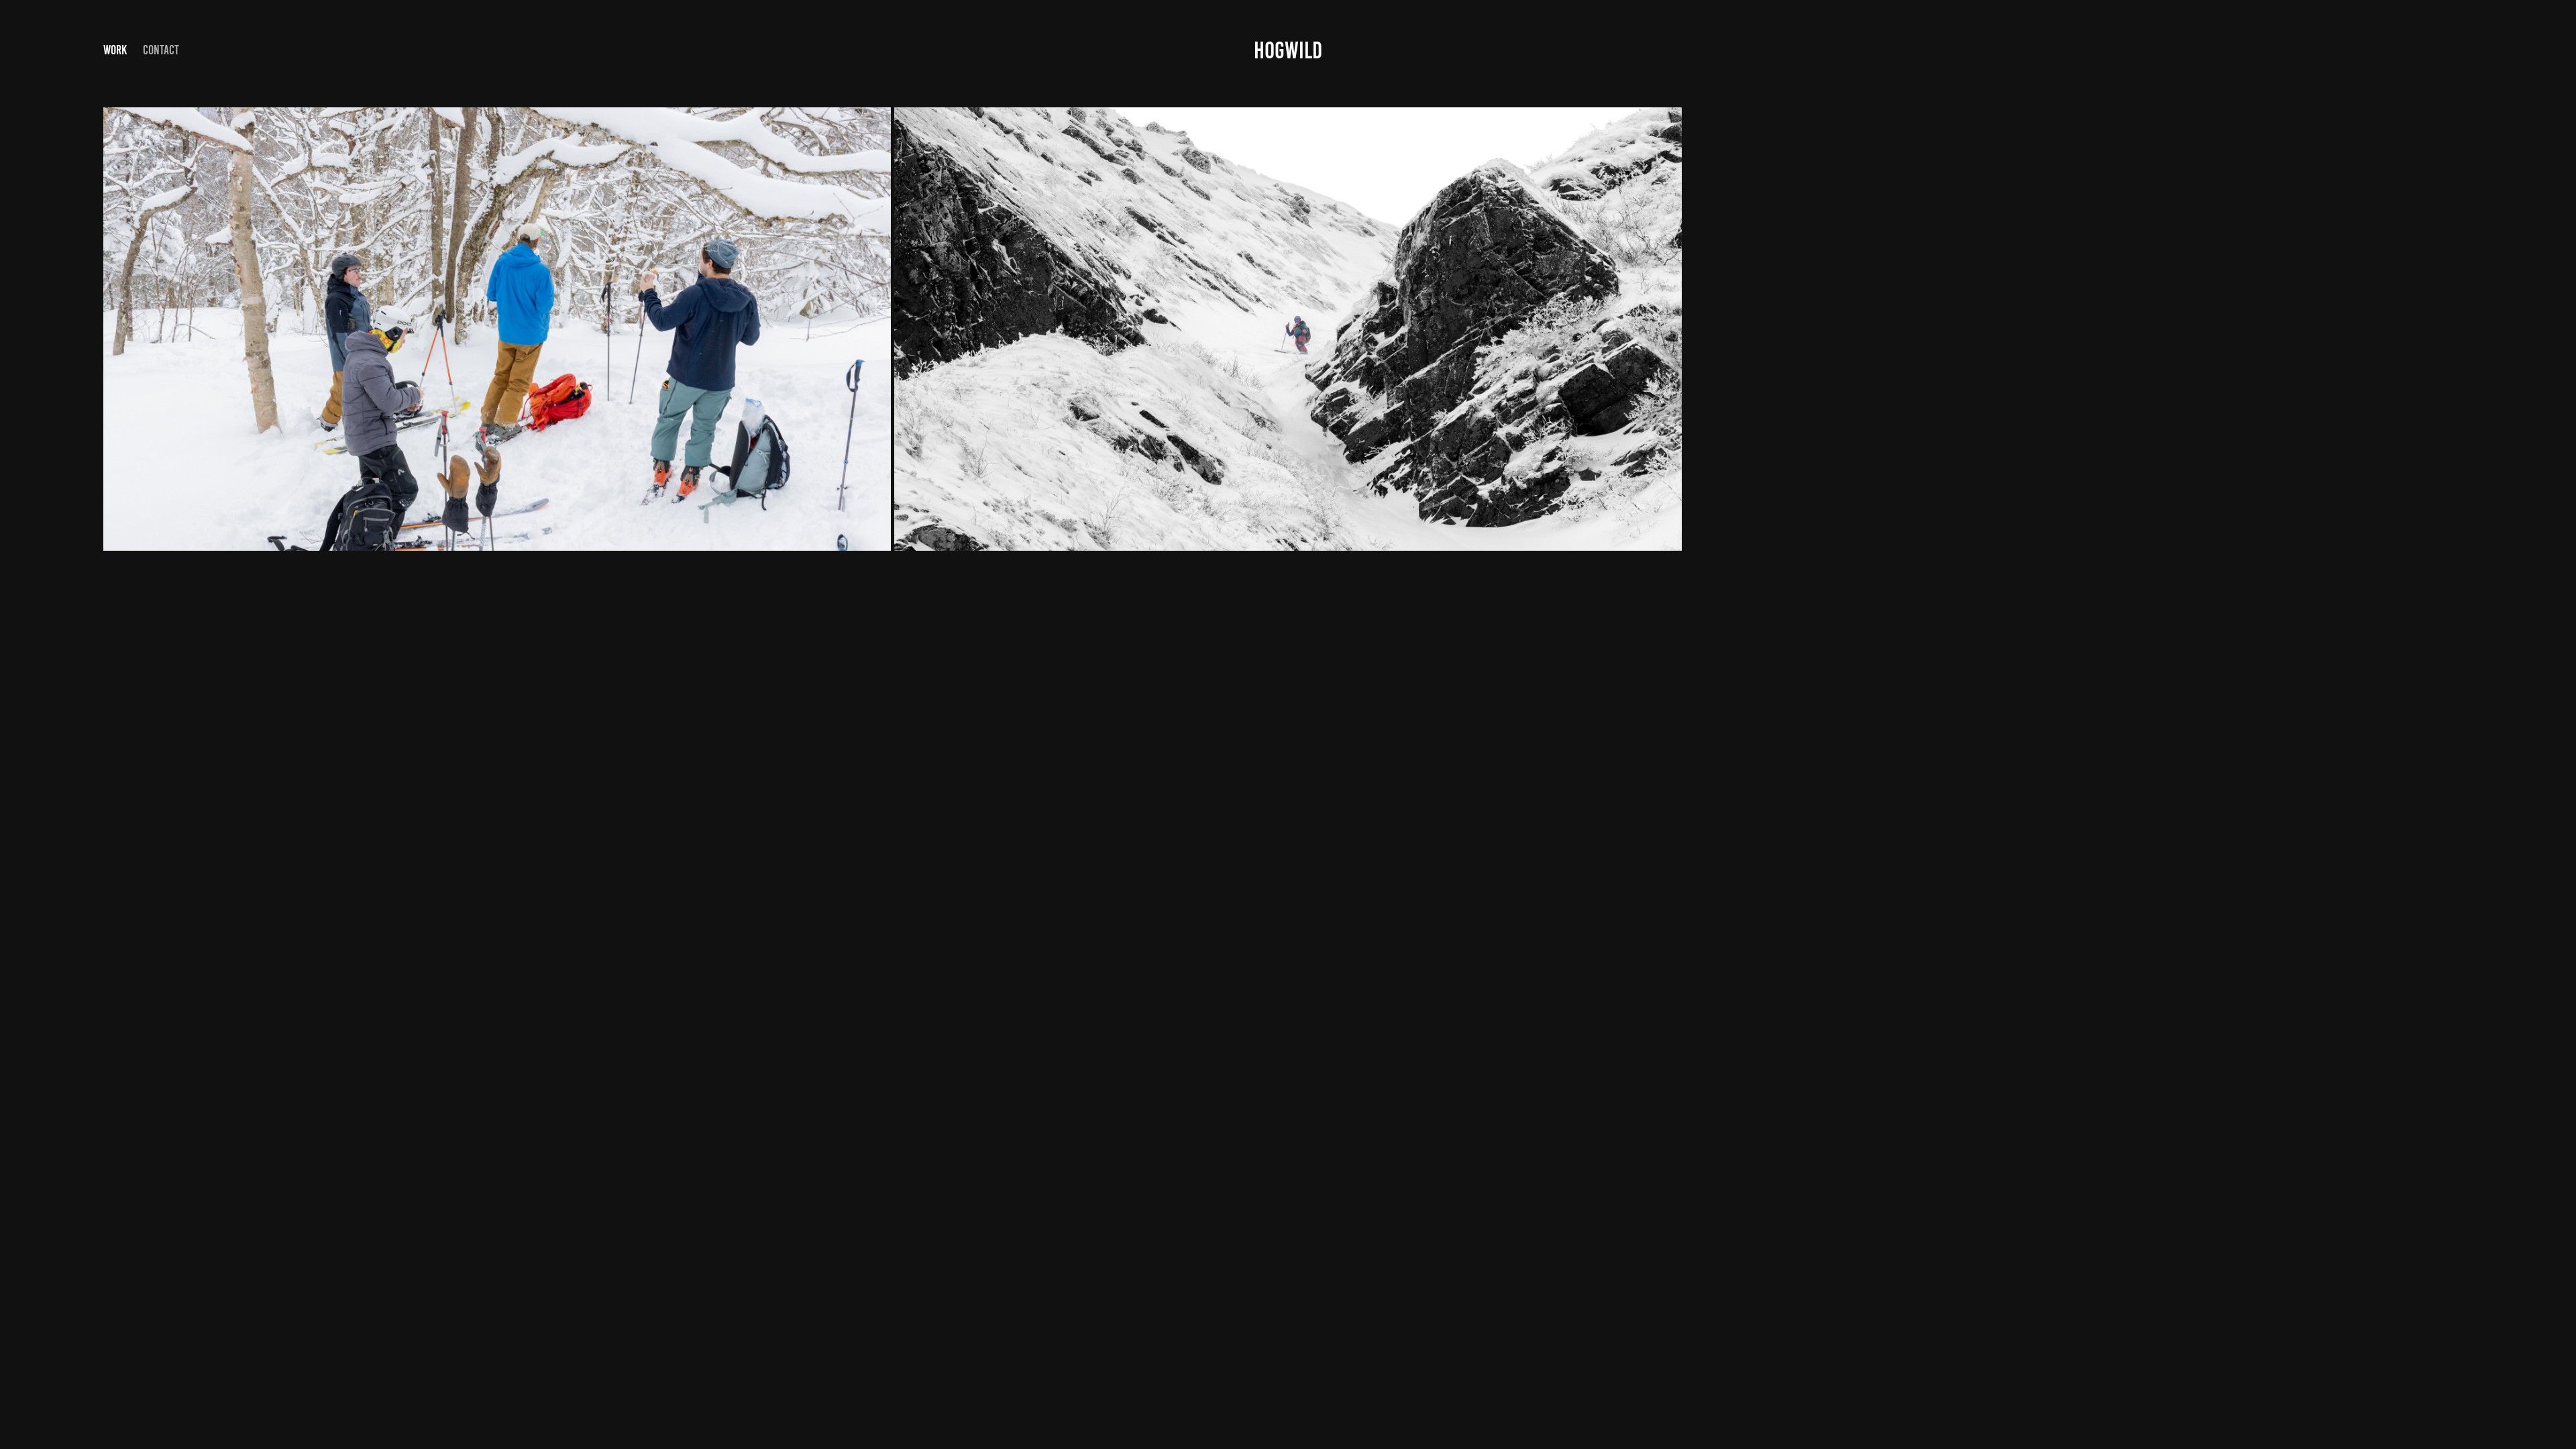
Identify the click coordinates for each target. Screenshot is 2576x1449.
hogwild (1288, 50)
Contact (161, 50)
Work (115, 50)
